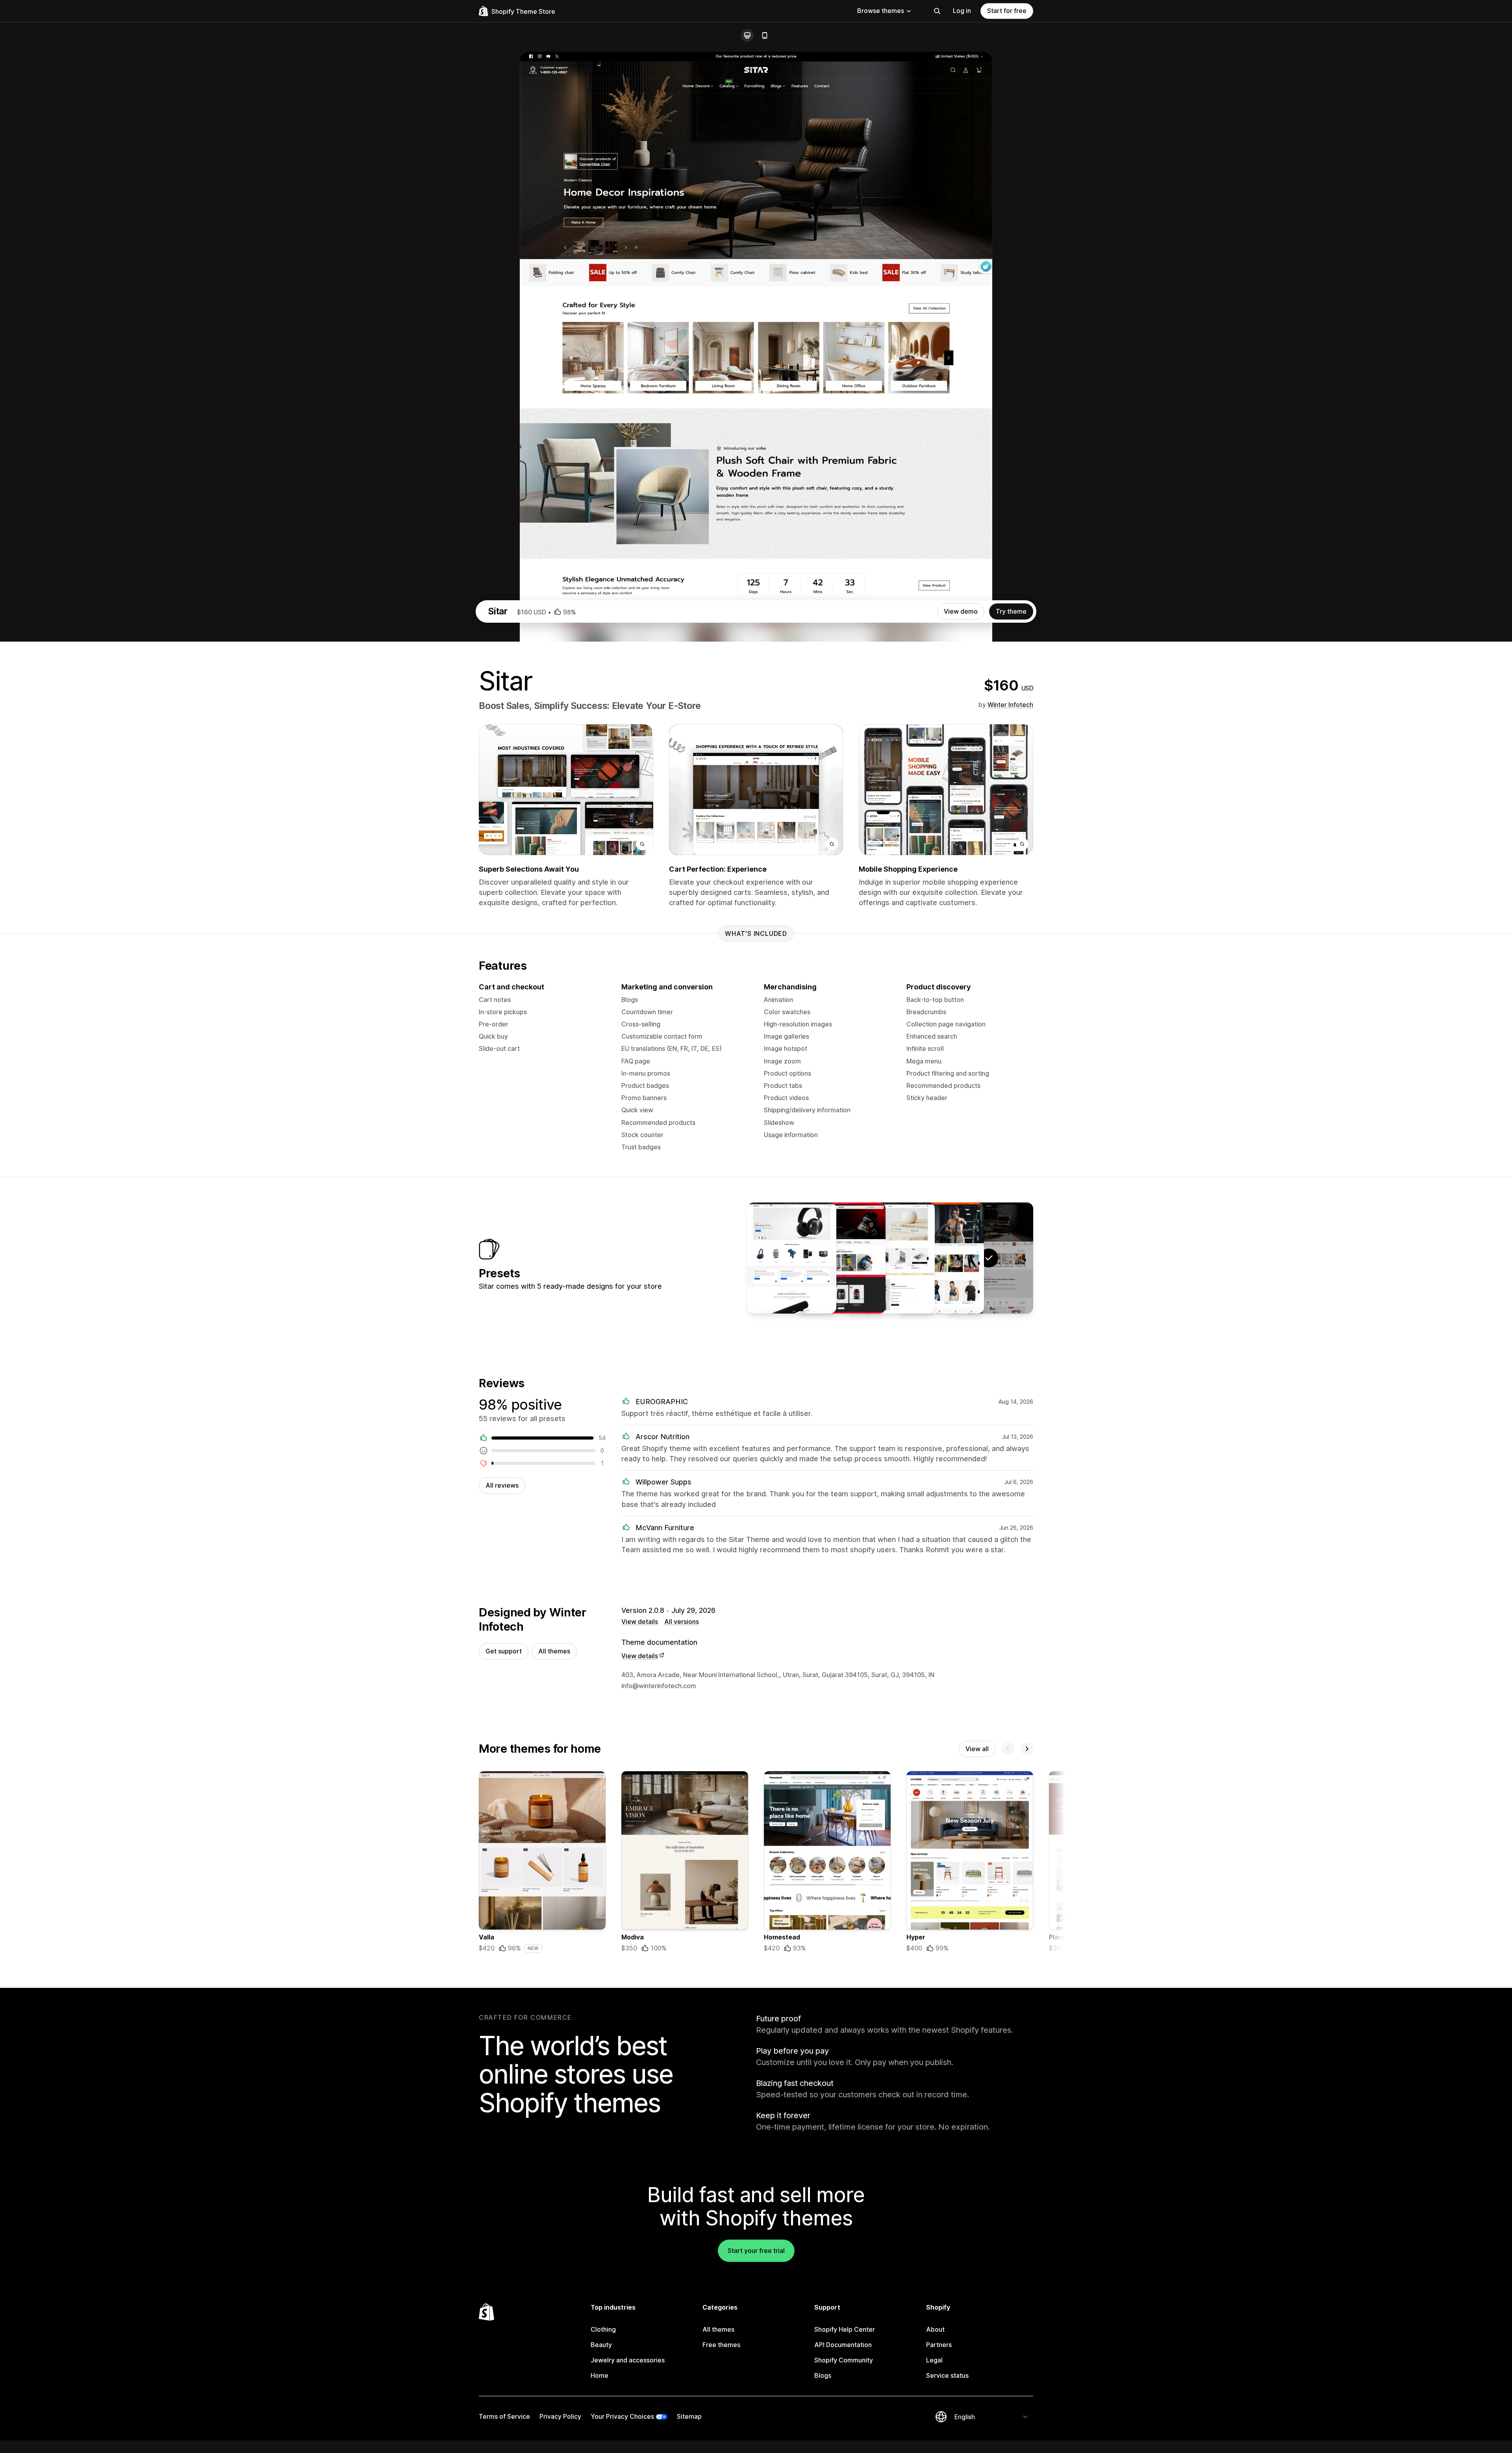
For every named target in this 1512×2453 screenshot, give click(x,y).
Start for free (1007, 11)
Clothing (603, 2329)
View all (977, 1749)
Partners (939, 2345)
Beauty (601, 2345)
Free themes (721, 2345)
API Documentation (843, 2345)
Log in (962, 11)
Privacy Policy (560, 2416)
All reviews (502, 1485)
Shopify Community (844, 2360)
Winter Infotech (1010, 705)
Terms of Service (504, 2416)
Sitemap (689, 2416)
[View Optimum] (841, 1258)
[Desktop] (747, 35)
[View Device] (792, 1258)
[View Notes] (890, 1258)
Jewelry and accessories (628, 2360)
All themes (554, 1651)
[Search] (937, 11)
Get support (504, 1651)
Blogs (823, 2375)
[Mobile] (765, 35)
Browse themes (881, 11)
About (935, 2329)
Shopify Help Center (845, 2329)
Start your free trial (756, 2251)
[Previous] (1008, 1749)
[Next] (1027, 1749)
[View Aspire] (939, 1258)
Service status (947, 2375)
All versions (682, 1622)
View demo (961, 611)
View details (640, 1622)
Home (599, 2375)
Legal (934, 2360)
